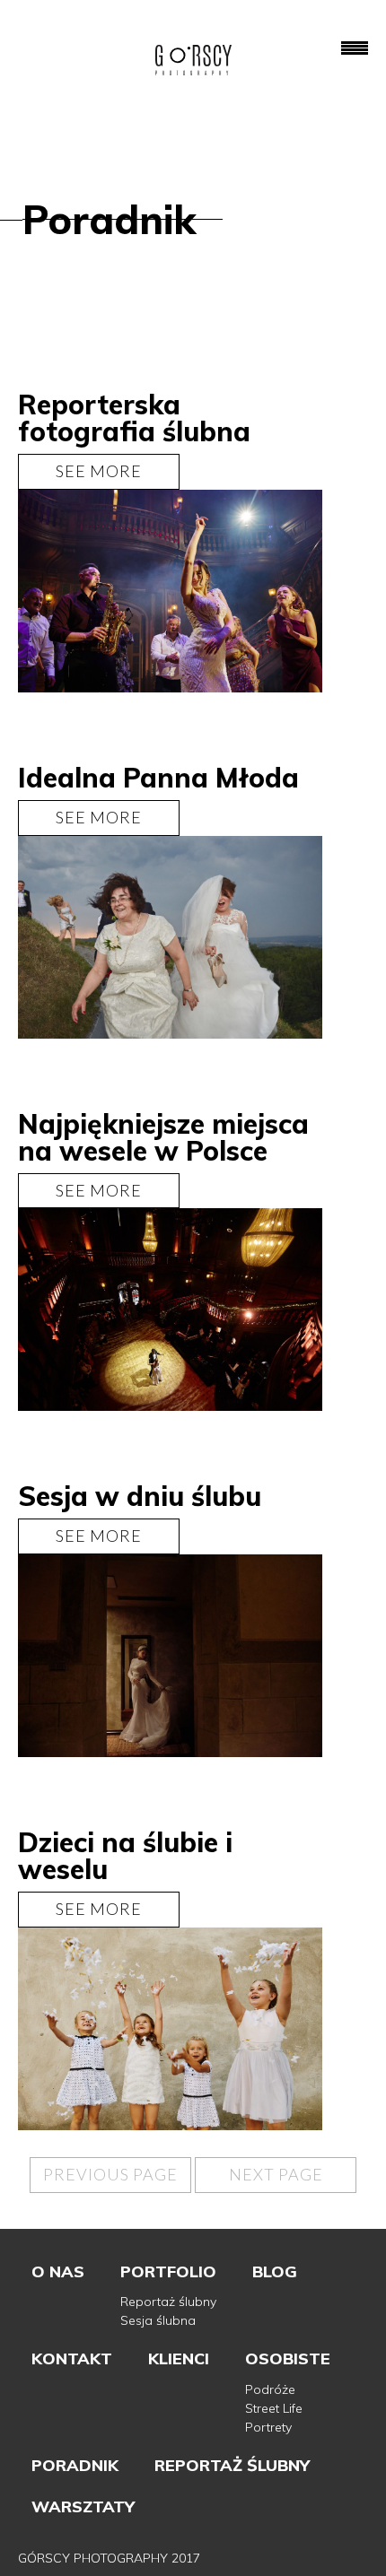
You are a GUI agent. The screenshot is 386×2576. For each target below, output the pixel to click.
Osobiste (288, 2358)
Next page (276, 2174)
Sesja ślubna (158, 2320)
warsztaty (83, 2506)
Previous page (110, 2174)
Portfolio (168, 2271)
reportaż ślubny (232, 2465)
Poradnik (75, 2465)
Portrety (268, 2427)
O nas (58, 2271)
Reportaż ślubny (168, 2302)
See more (99, 471)
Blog (275, 2271)
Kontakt (72, 2358)
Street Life (274, 2408)
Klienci (179, 2358)
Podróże (270, 2389)
